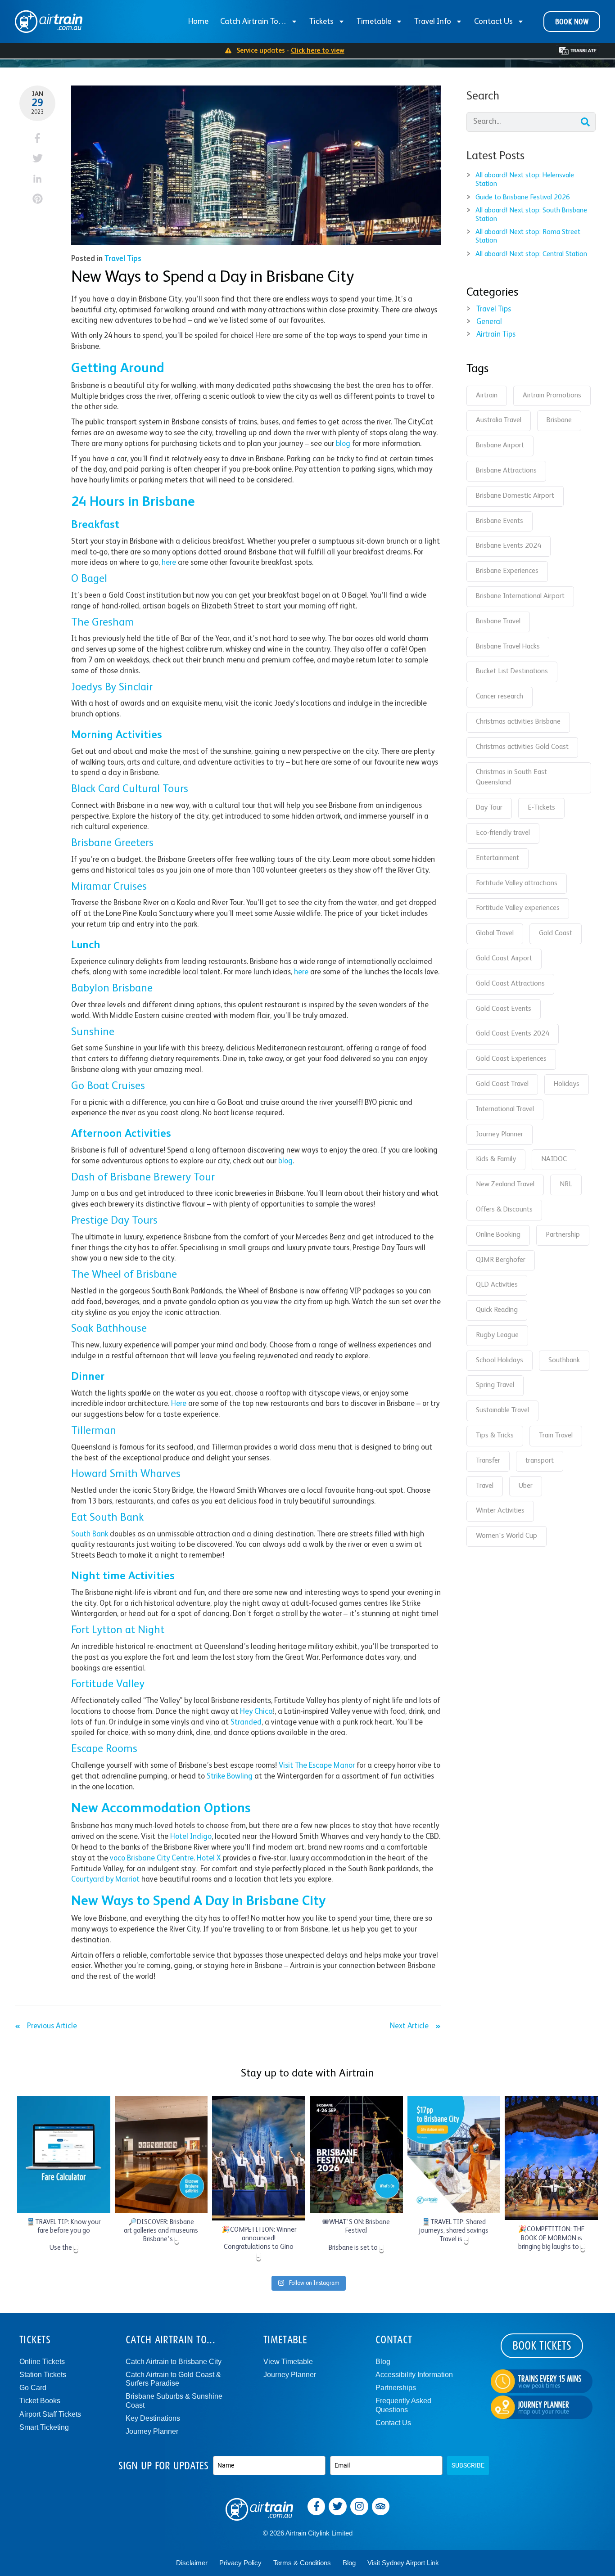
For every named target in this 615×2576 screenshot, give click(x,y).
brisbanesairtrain (63, 2104)
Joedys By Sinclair (112, 688)
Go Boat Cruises (108, 1086)
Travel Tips (123, 259)
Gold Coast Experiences (511, 1059)
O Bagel (89, 579)
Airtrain (487, 396)
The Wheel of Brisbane (124, 1275)
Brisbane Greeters (112, 843)
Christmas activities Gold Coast (522, 747)
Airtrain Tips (496, 335)
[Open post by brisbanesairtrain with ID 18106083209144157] (551, 2158)
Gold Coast (556, 933)
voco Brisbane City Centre (152, 1858)
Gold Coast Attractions (510, 984)
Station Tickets (43, 2375)
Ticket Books (40, 2401)
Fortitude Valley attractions (517, 883)
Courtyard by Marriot (105, 1880)
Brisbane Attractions (506, 471)
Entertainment (497, 858)
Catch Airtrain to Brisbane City (174, 2362)
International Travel (505, 1109)
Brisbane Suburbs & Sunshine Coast (174, 2400)
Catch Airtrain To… (253, 22)
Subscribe (468, 2465)
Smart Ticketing (44, 2427)
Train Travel (556, 1436)
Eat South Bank (107, 1518)
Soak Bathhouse (109, 1329)
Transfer (488, 1461)
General (489, 322)
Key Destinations (153, 2418)
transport (540, 1461)
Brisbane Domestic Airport (515, 496)
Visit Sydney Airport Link (403, 2563)
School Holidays (500, 1360)
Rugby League (497, 1335)
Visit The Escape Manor (317, 1766)
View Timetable (288, 2362)
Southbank (564, 1360)
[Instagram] (359, 2507)
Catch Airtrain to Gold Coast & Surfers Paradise (173, 2379)
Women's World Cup (506, 1536)
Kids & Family (496, 1159)
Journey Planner (500, 1135)
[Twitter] (338, 2507)
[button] (38, 138)
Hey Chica (256, 1712)
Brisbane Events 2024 (509, 546)
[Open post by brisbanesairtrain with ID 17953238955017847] (161, 2154)
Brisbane (559, 420)
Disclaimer (192, 2563)
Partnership (563, 1235)
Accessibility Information (414, 2375)
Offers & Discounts (504, 1210)
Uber (526, 1486)
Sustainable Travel (502, 1410)
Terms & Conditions (302, 2563)
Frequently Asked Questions (403, 2405)
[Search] (585, 122)
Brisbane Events (500, 521)
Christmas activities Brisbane (518, 722)
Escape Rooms (104, 1749)
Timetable (374, 22)
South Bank (90, 1534)
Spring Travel (495, 1385)
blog (343, 444)
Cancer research (500, 697)
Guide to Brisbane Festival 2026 (523, 198)
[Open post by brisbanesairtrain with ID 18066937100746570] (259, 2158)
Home (198, 22)
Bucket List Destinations (512, 671)
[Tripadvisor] (381, 2507)
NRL (566, 1184)
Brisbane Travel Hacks (508, 647)
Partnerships (396, 2388)
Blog (383, 2362)
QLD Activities (497, 1285)
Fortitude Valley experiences (518, 908)
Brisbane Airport (500, 446)
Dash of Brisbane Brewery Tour (143, 1178)
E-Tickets (541, 808)
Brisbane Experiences (507, 571)
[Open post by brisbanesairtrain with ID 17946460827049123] (454, 2154)
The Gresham (103, 623)
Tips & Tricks (495, 1436)
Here (179, 1404)
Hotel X (209, 1858)
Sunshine (93, 1032)
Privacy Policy (240, 2563)
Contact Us (493, 22)
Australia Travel (499, 420)
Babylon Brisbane (112, 989)
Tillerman (94, 1431)
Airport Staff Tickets (50, 2414)
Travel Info (433, 22)
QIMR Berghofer (501, 1260)
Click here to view (318, 51)
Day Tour (489, 808)
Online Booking (498, 1235)
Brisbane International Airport (520, 596)
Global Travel (495, 933)
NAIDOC (554, 1159)
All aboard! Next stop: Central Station (531, 254)
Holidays (567, 1084)
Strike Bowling (230, 1777)
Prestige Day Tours (114, 1221)
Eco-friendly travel (503, 833)
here (169, 563)
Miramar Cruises (109, 887)
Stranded (246, 1723)
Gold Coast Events (504, 1009)
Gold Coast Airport (504, 959)
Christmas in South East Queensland (511, 778)
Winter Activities (500, 1511)
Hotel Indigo (191, 1837)
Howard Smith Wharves (126, 1474)
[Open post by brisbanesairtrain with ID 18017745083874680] (356, 2154)
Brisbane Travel (498, 621)
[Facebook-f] (317, 2507)
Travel (485, 1486)
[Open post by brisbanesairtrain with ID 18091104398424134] (64, 2154)
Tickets (321, 22)
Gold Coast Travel (502, 1084)
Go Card (33, 2388)
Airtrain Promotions (552, 396)
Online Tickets (42, 2362)
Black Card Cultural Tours (130, 789)
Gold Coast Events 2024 (513, 1034)
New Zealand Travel (505, 1184)
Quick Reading (497, 1310)
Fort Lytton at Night (118, 1630)
